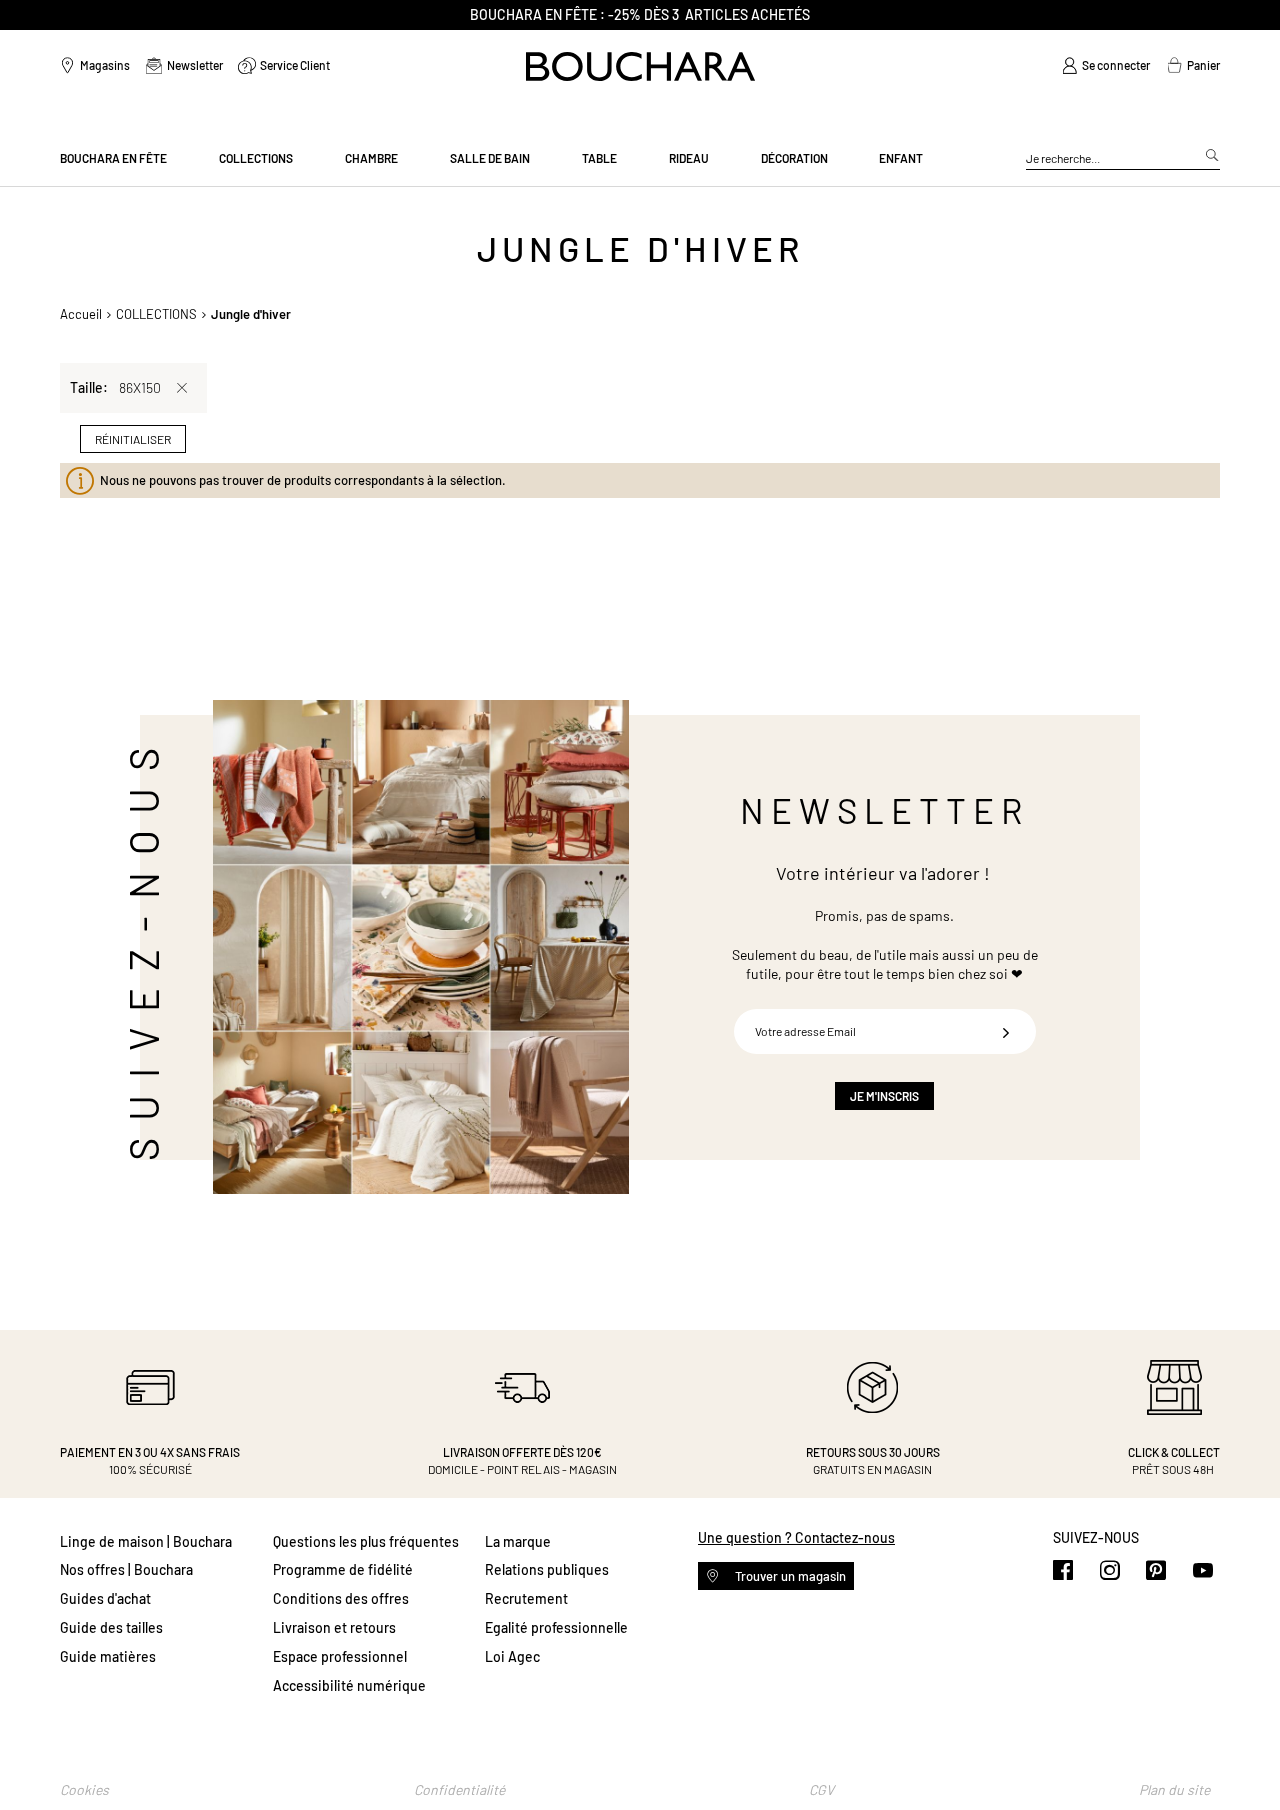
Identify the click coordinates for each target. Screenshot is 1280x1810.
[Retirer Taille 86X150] (182, 388)
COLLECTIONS (156, 314)
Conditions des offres (341, 1598)
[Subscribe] (1006, 1031)
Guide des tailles (111, 1627)
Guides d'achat (105, 1598)
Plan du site (1174, 1789)
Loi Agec (512, 1656)
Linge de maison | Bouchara (146, 1541)
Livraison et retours (334, 1627)
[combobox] (1123, 159)
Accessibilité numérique (349, 1685)
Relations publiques (547, 1569)
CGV (821, 1789)
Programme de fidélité (343, 1569)
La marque (518, 1541)
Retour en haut (1245, 1755)
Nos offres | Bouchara (126, 1569)
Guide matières (108, 1656)
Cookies (84, 1789)
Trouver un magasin (789, 1576)
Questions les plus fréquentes (366, 1541)
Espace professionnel (340, 1656)
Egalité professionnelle (556, 1627)
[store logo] (640, 66)
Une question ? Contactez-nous (796, 1537)
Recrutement (526, 1598)
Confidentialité (459, 1789)
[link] (1106, 66)
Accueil (81, 314)
